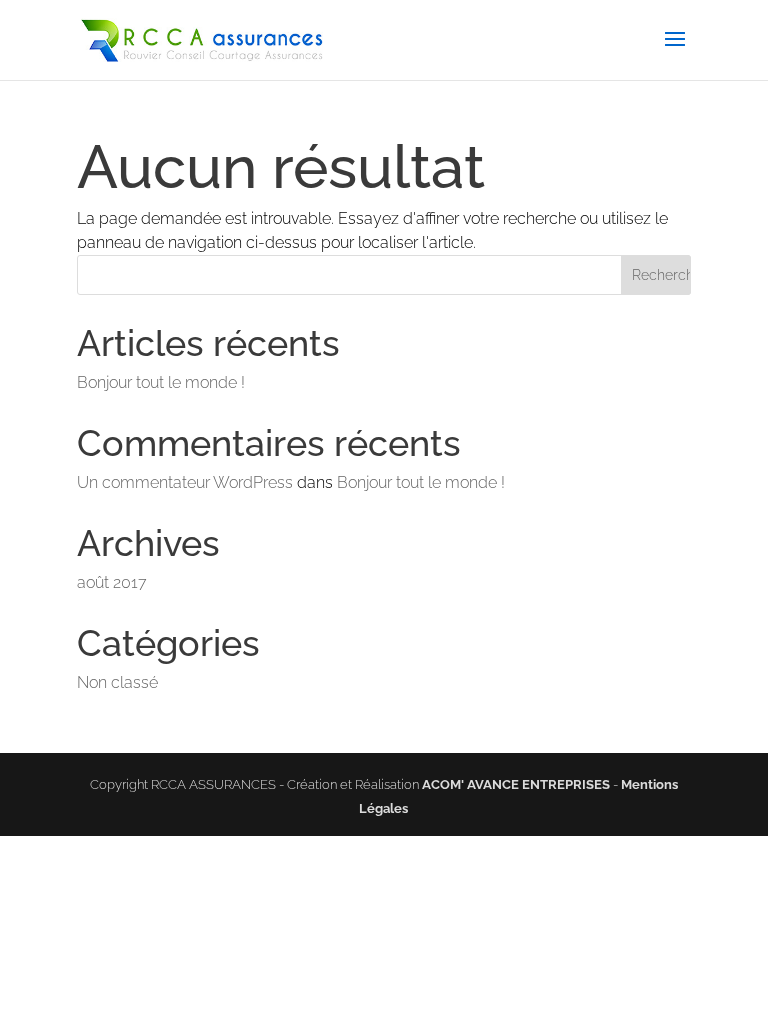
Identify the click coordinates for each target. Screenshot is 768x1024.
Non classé (117, 682)
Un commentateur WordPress (185, 482)
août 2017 (112, 582)
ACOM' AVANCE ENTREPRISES (516, 784)
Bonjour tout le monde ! (161, 382)
